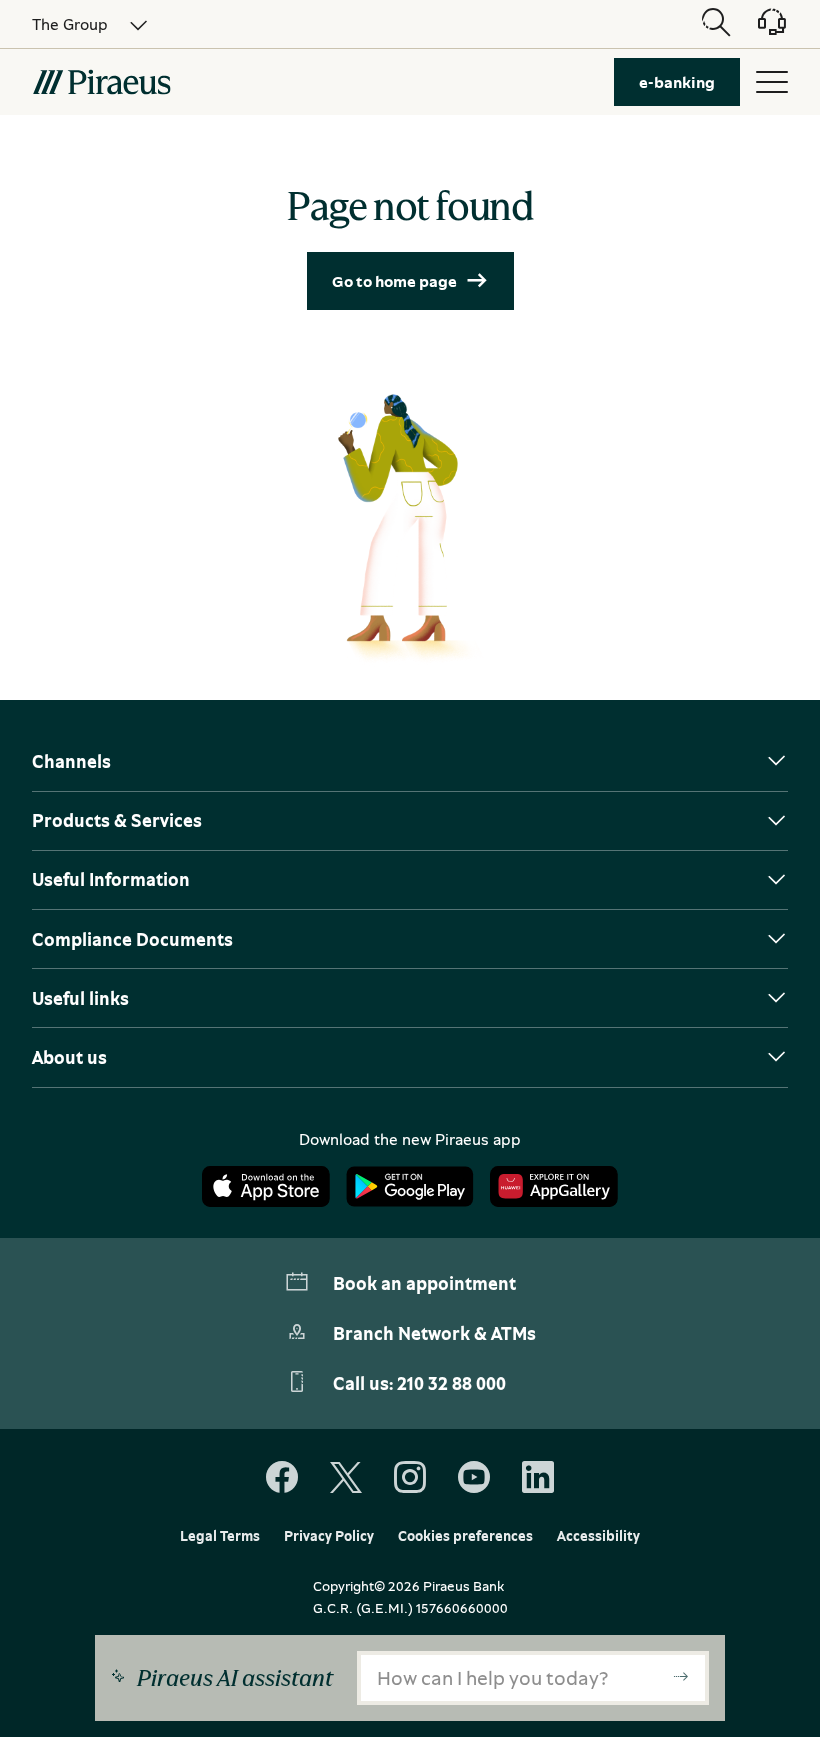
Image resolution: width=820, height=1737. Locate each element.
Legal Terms (220, 1536)
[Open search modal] (716, 24)
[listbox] (78, 24)
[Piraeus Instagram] (410, 1478)
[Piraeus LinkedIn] (538, 1478)
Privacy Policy (329, 1536)
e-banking (677, 82)
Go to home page (394, 281)
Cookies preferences (465, 1536)
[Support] (760, 29)
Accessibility (598, 1536)
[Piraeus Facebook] (282, 1478)
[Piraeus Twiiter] (346, 1478)
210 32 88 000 (451, 1383)
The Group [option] (70, 24)
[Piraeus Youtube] (474, 1478)
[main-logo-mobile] (101, 82)
